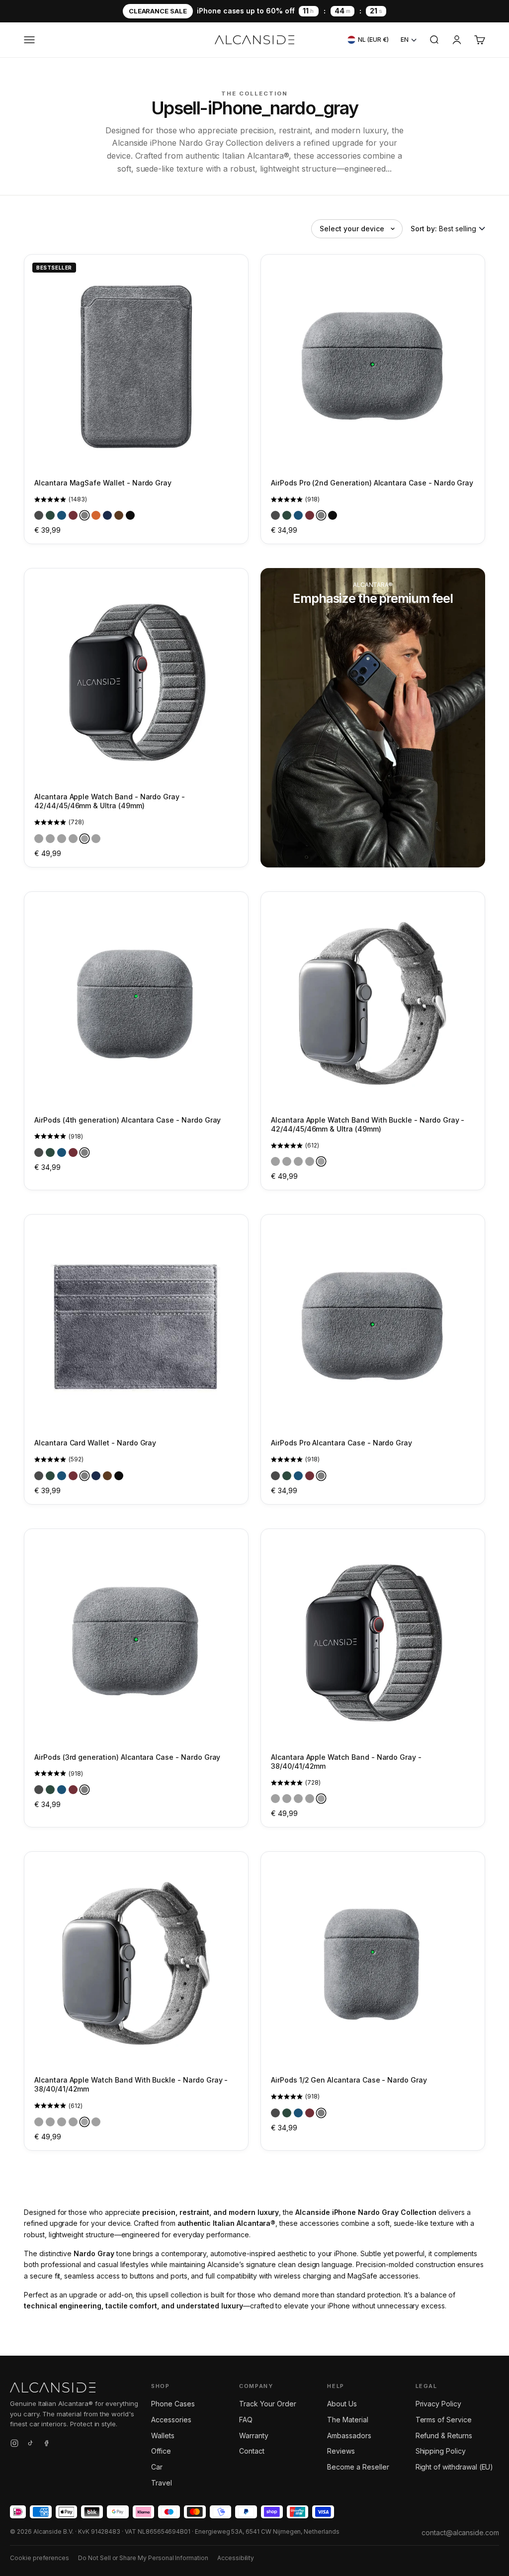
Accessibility (236, 2558)
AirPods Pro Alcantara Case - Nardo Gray (341, 1443)
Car (157, 2467)
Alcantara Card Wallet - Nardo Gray (95, 1443)
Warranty (254, 2435)
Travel (162, 2483)
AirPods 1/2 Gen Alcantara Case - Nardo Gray (349, 2080)
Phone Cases (173, 2404)
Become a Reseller (358, 2467)
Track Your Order (267, 2404)
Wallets (163, 2435)
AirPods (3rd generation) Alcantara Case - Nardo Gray (127, 1757)
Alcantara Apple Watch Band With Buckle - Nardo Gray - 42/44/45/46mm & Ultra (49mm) (368, 1124)
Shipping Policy (441, 2451)
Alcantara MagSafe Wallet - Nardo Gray (103, 483)
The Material (347, 2420)
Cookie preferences (40, 2558)
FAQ (246, 2420)
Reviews (341, 2451)
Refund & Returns (444, 2435)
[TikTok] (30, 2445)
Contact (252, 2451)
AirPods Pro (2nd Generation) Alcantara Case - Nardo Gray (372, 483)
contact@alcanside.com (460, 2532)
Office (161, 2451)
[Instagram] (14, 2445)
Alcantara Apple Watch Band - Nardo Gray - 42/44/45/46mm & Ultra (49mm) (110, 801)
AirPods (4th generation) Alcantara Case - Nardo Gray (127, 1120)
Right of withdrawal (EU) (455, 2467)
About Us (342, 2404)
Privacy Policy (438, 2404)
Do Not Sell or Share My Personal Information (143, 2558)
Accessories (171, 2420)
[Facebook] (46, 2445)
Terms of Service (444, 2420)
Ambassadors (349, 2435)
